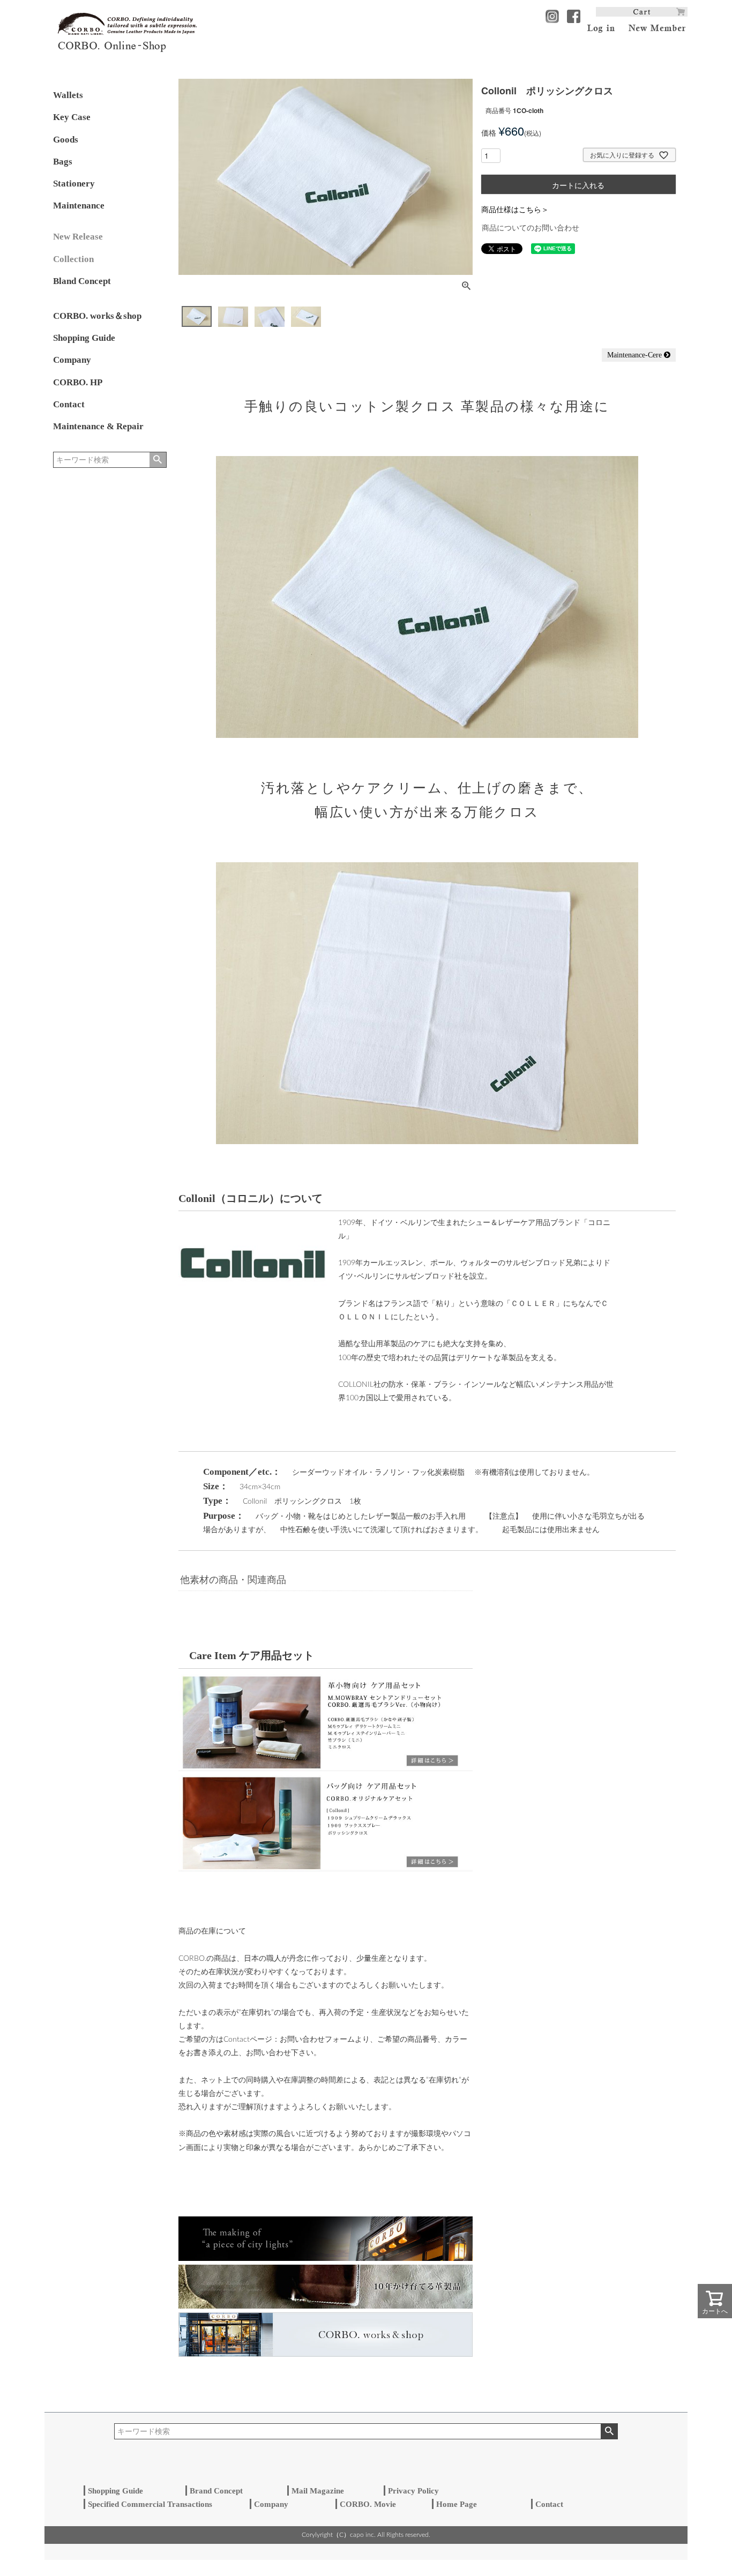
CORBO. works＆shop (97, 316)
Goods (66, 140)
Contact (69, 404)
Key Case (72, 117)
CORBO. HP (78, 382)
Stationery (74, 184)
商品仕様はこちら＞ (515, 209)
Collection (73, 259)
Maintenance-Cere (636, 355)
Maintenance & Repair (98, 426)
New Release (78, 237)
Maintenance (79, 206)
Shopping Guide (84, 338)
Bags (63, 162)
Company (72, 360)
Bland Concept (82, 281)
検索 (158, 460)
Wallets (68, 95)
